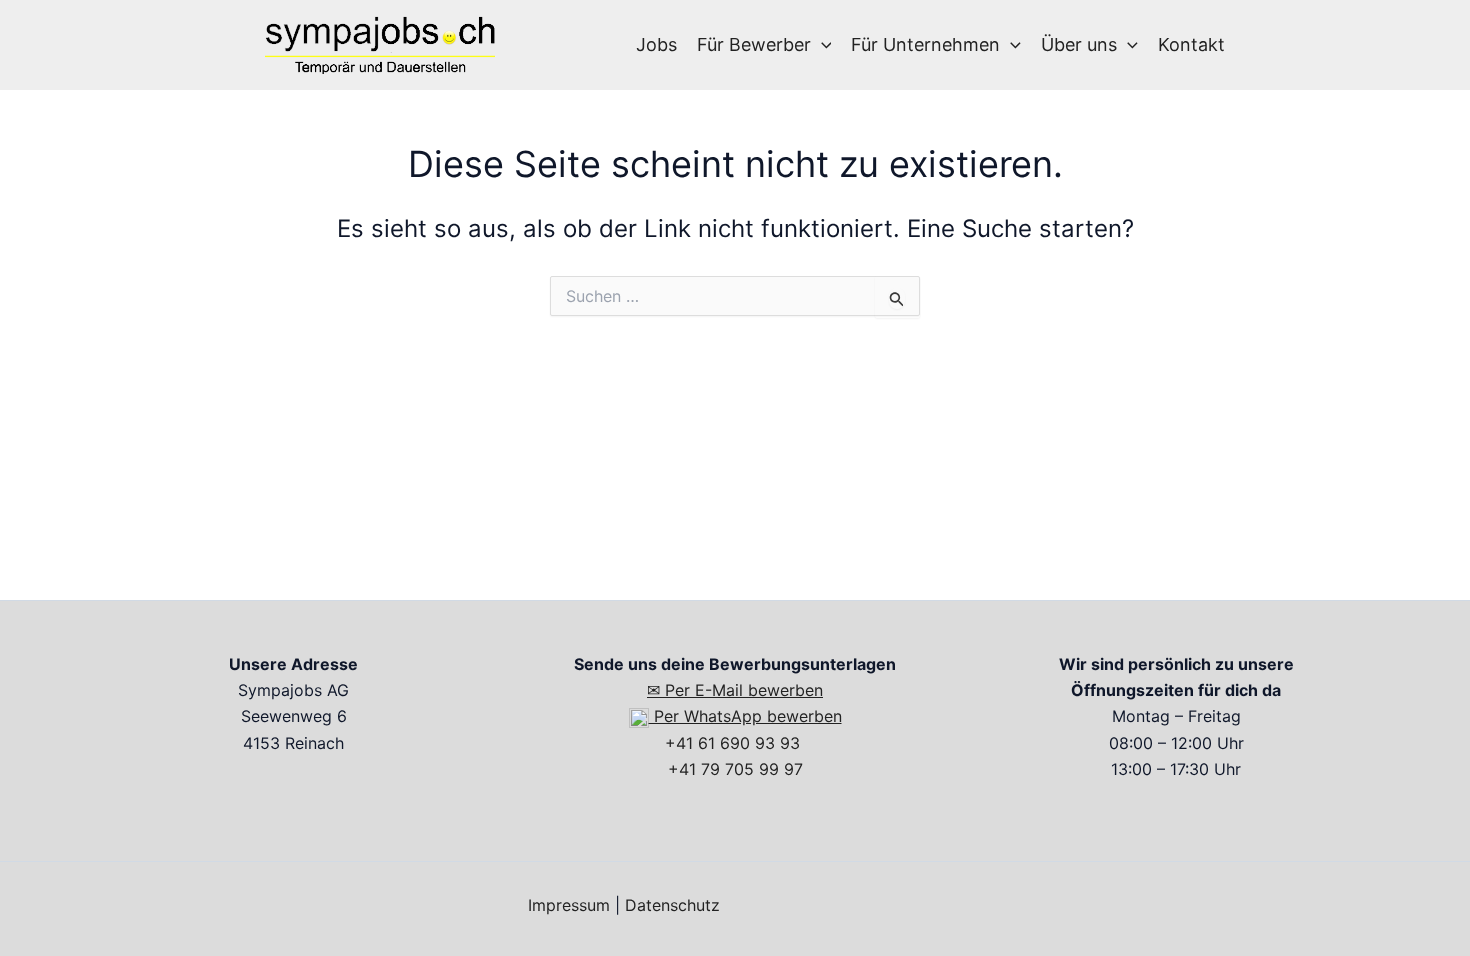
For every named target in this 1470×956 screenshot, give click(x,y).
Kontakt (1191, 44)
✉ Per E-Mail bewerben (735, 690)
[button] (821, 45)
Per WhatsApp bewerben (745, 716)
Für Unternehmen (925, 44)
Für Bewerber (754, 44)
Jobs (656, 44)
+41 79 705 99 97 (735, 769)
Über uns (1079, 44)
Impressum (569, 905)
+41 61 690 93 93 (735, 743)
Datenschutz (672, 905)
